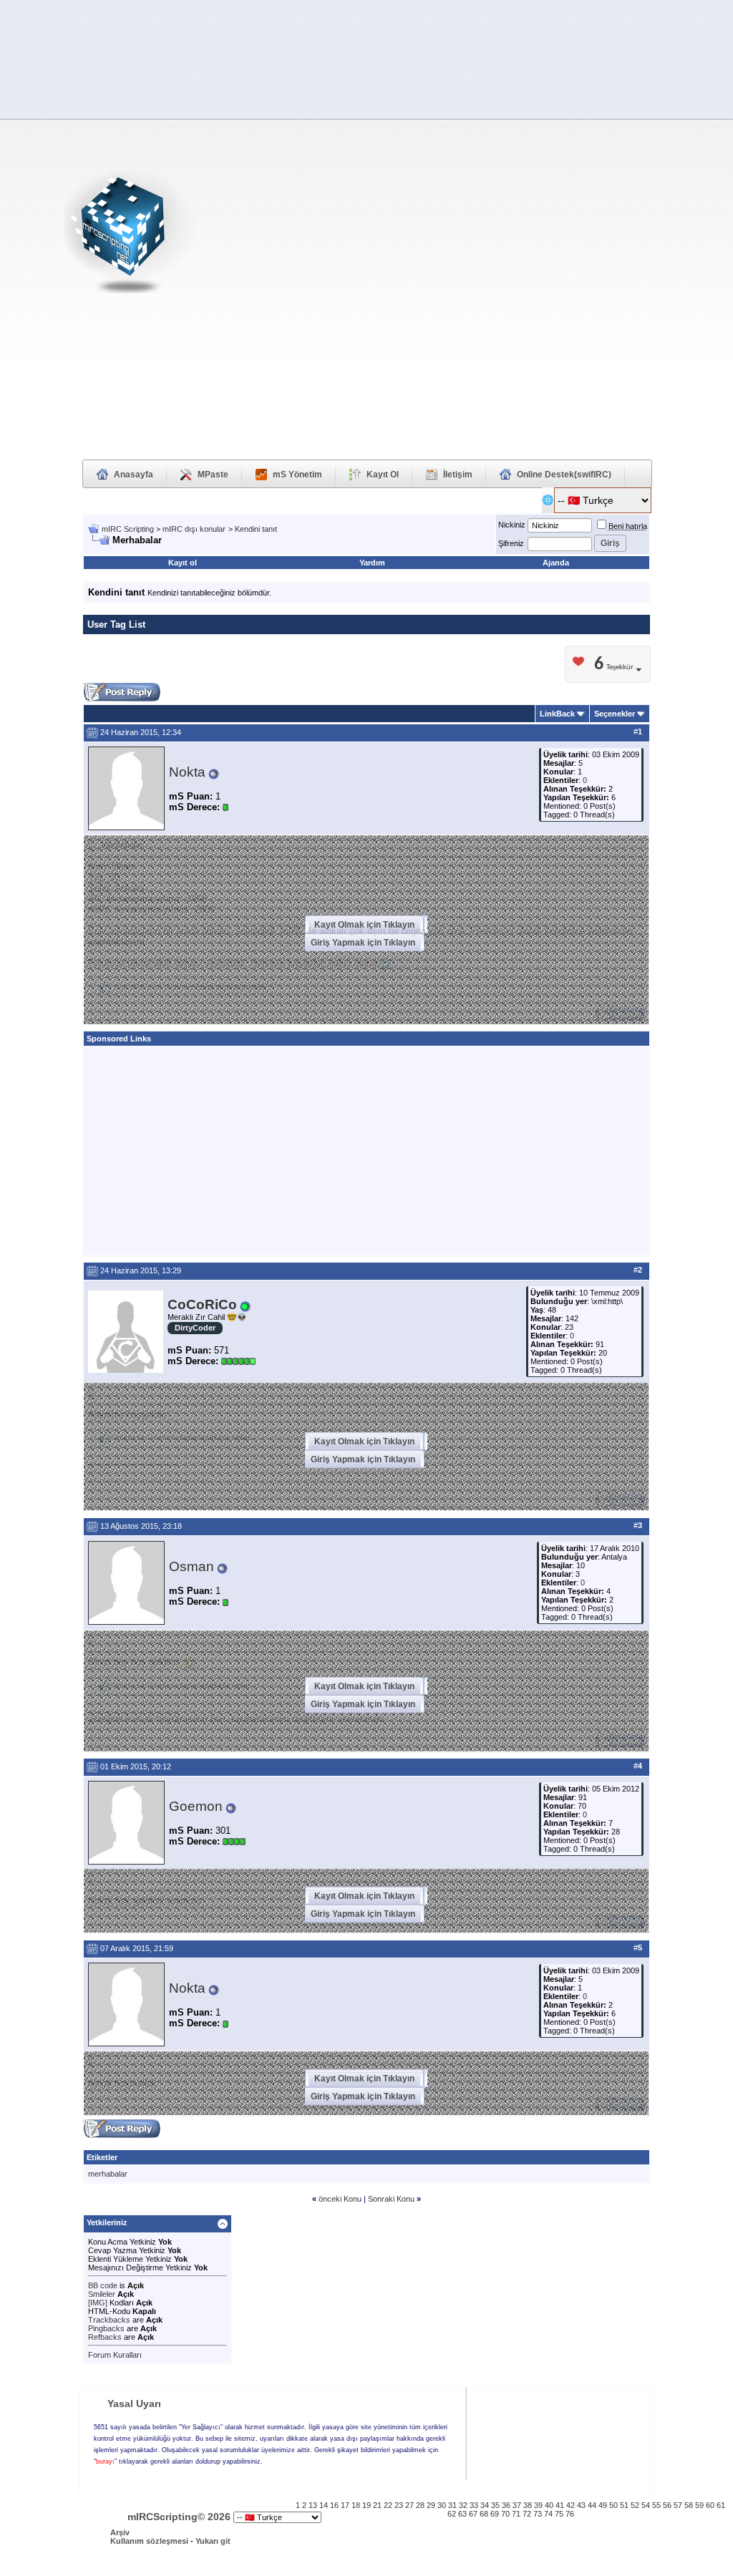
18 (356, 2505)
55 (656, 2505)
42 (571, 2505)
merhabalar (108, 2174)
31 (452, 2505)
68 (484, 2514)
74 (548, 2514)
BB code (103, 2285)
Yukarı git (213, 2541)
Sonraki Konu (392, 2199)
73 (538, 2514)
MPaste (213, 475)
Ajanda (556, 563)
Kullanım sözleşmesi (149, 2541)
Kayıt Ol (383, 475)
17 (345, 2505)
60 (710, 2505)
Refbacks (105, 2337)
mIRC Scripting (128, 529)
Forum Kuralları (115, 2355)
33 (474, 2505)
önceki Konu (340, 2199)
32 (463, 2505)
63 (462, 2514)
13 (313, 2505)
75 (559, 2514)
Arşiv (120, 2532)
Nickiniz (512, 525)
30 (442, 2505)
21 (377, 2505)
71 (516, 2514)
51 (624, 2505)
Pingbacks (106, 2328)
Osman (191, 1566)
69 (495, 2514)
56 (667, 2505)
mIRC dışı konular (194, 529)
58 (689, 2505)
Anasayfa (134, 475)
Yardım (372, 563)
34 (485, 2505)
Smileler (102, 2294)
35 (495, 2505)
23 (399, 2505)
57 (678, 2505)
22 (388, 2505)
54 (646, 2505)
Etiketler (102, 2157)
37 (517, 2505)
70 (505, 2514)
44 (592, 2505)
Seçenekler (615, 714)
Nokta (187, 772)
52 (635, 2505)
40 (549, 2505)
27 (409, 2505)
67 (473, 2514)
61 (721, 2505)
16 (334, 2505)
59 (699, 2505)
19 (366, 2505)
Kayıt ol (183, 563)
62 (452, 2514)
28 (420, 2505)
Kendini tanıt (256, 529)
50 (613, 2505)
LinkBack (557, 714)
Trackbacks (109, 2320)
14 (324, 2505)
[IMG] (98, 2303)
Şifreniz (511, 543)
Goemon (196, 1806)
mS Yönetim (297, 475)
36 (506, 2505)
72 (527, 2514)
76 (570, 2514)
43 (581, 2505)
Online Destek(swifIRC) (564, 475)
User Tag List (116, 624)
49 (603, 2505)
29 (431, 2505)
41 (560, 2505)
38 (528, 2505)
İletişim (458, 475)
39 (538, 2505)
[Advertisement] (662, 237)
